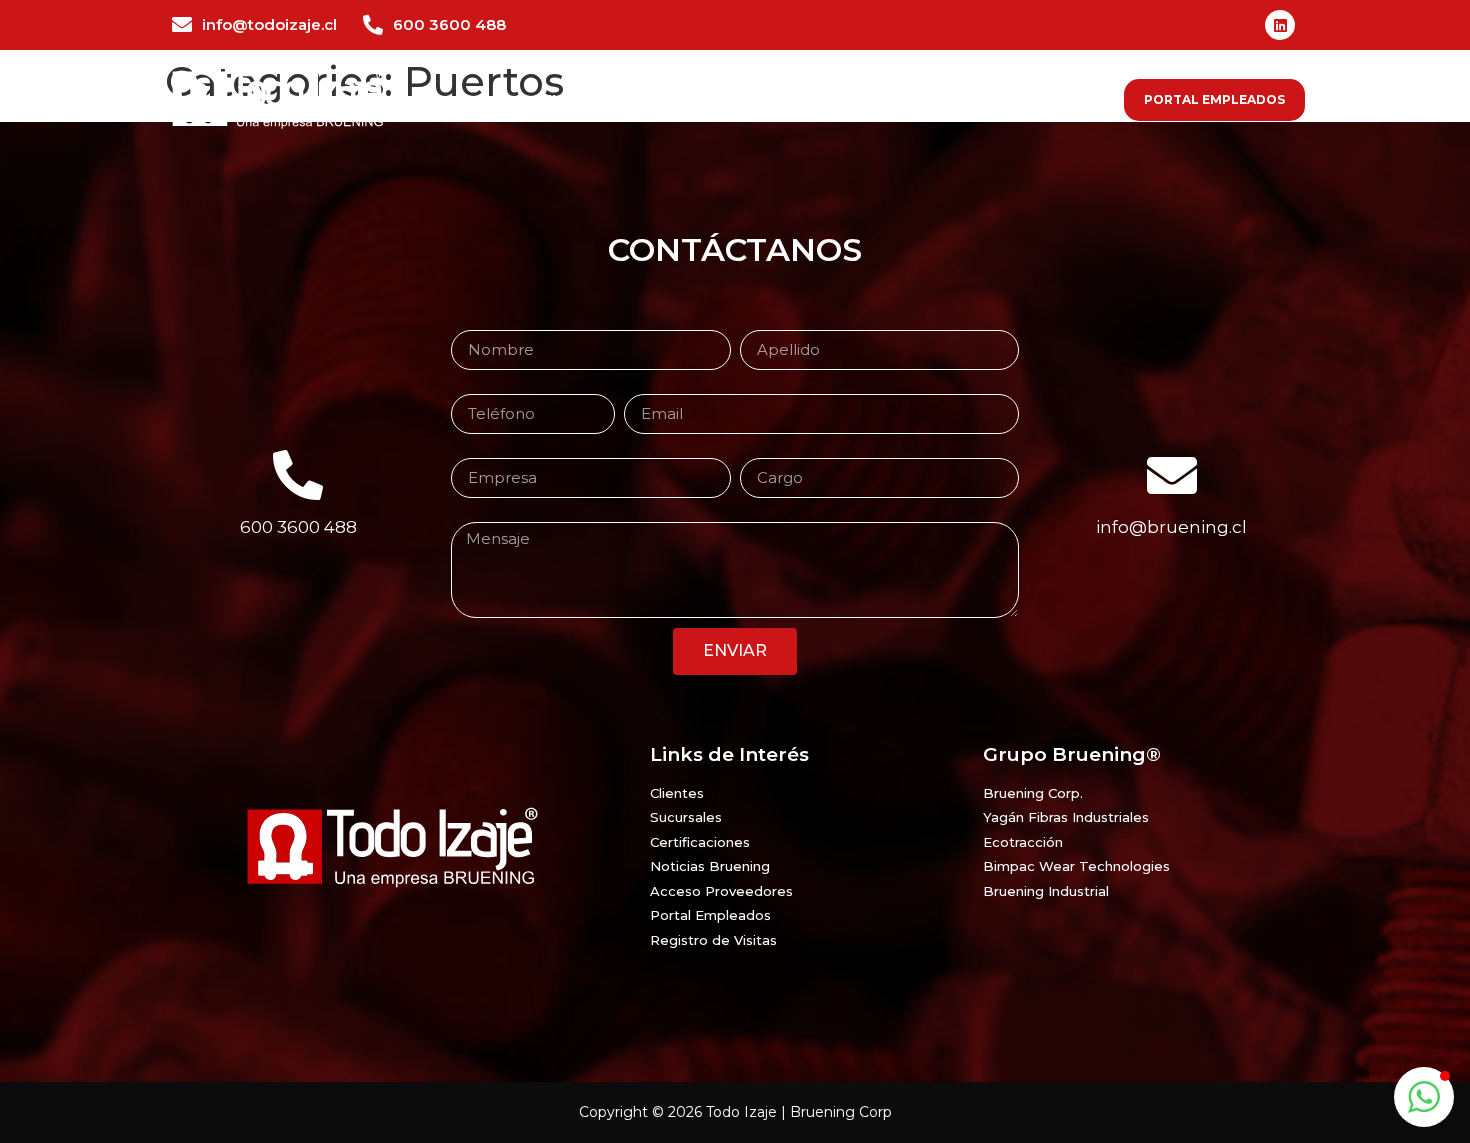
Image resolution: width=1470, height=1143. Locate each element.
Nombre (480, 323)
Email (643, 387)
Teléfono (481, 387)
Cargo (761, 451)
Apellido (767, 323)
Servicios (730, 99)
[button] (1424, 1097)
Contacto (1078, 99)
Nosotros (642, 99)
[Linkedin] (1280, 25)
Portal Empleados (1214, 99)
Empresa (482, 451)
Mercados (887, 99)
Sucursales (982, 99)
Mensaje (480, 515)
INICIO (569, 99)
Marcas (807, 99)
